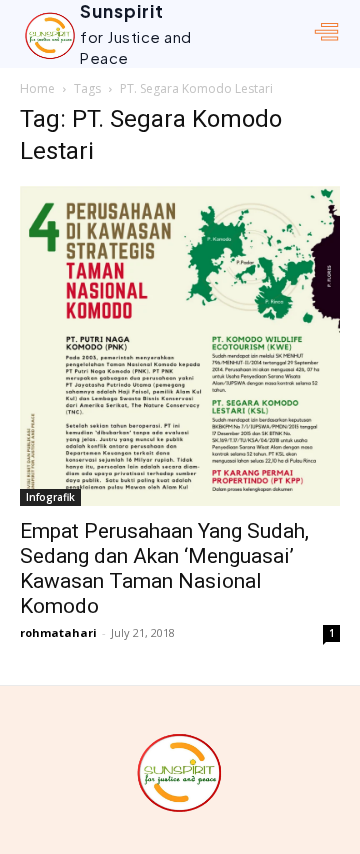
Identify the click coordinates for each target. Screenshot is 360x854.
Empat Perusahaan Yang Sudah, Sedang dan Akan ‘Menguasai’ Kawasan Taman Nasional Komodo (164, 568)
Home (37, 88)
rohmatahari (58, 632)
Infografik (50, 497)
